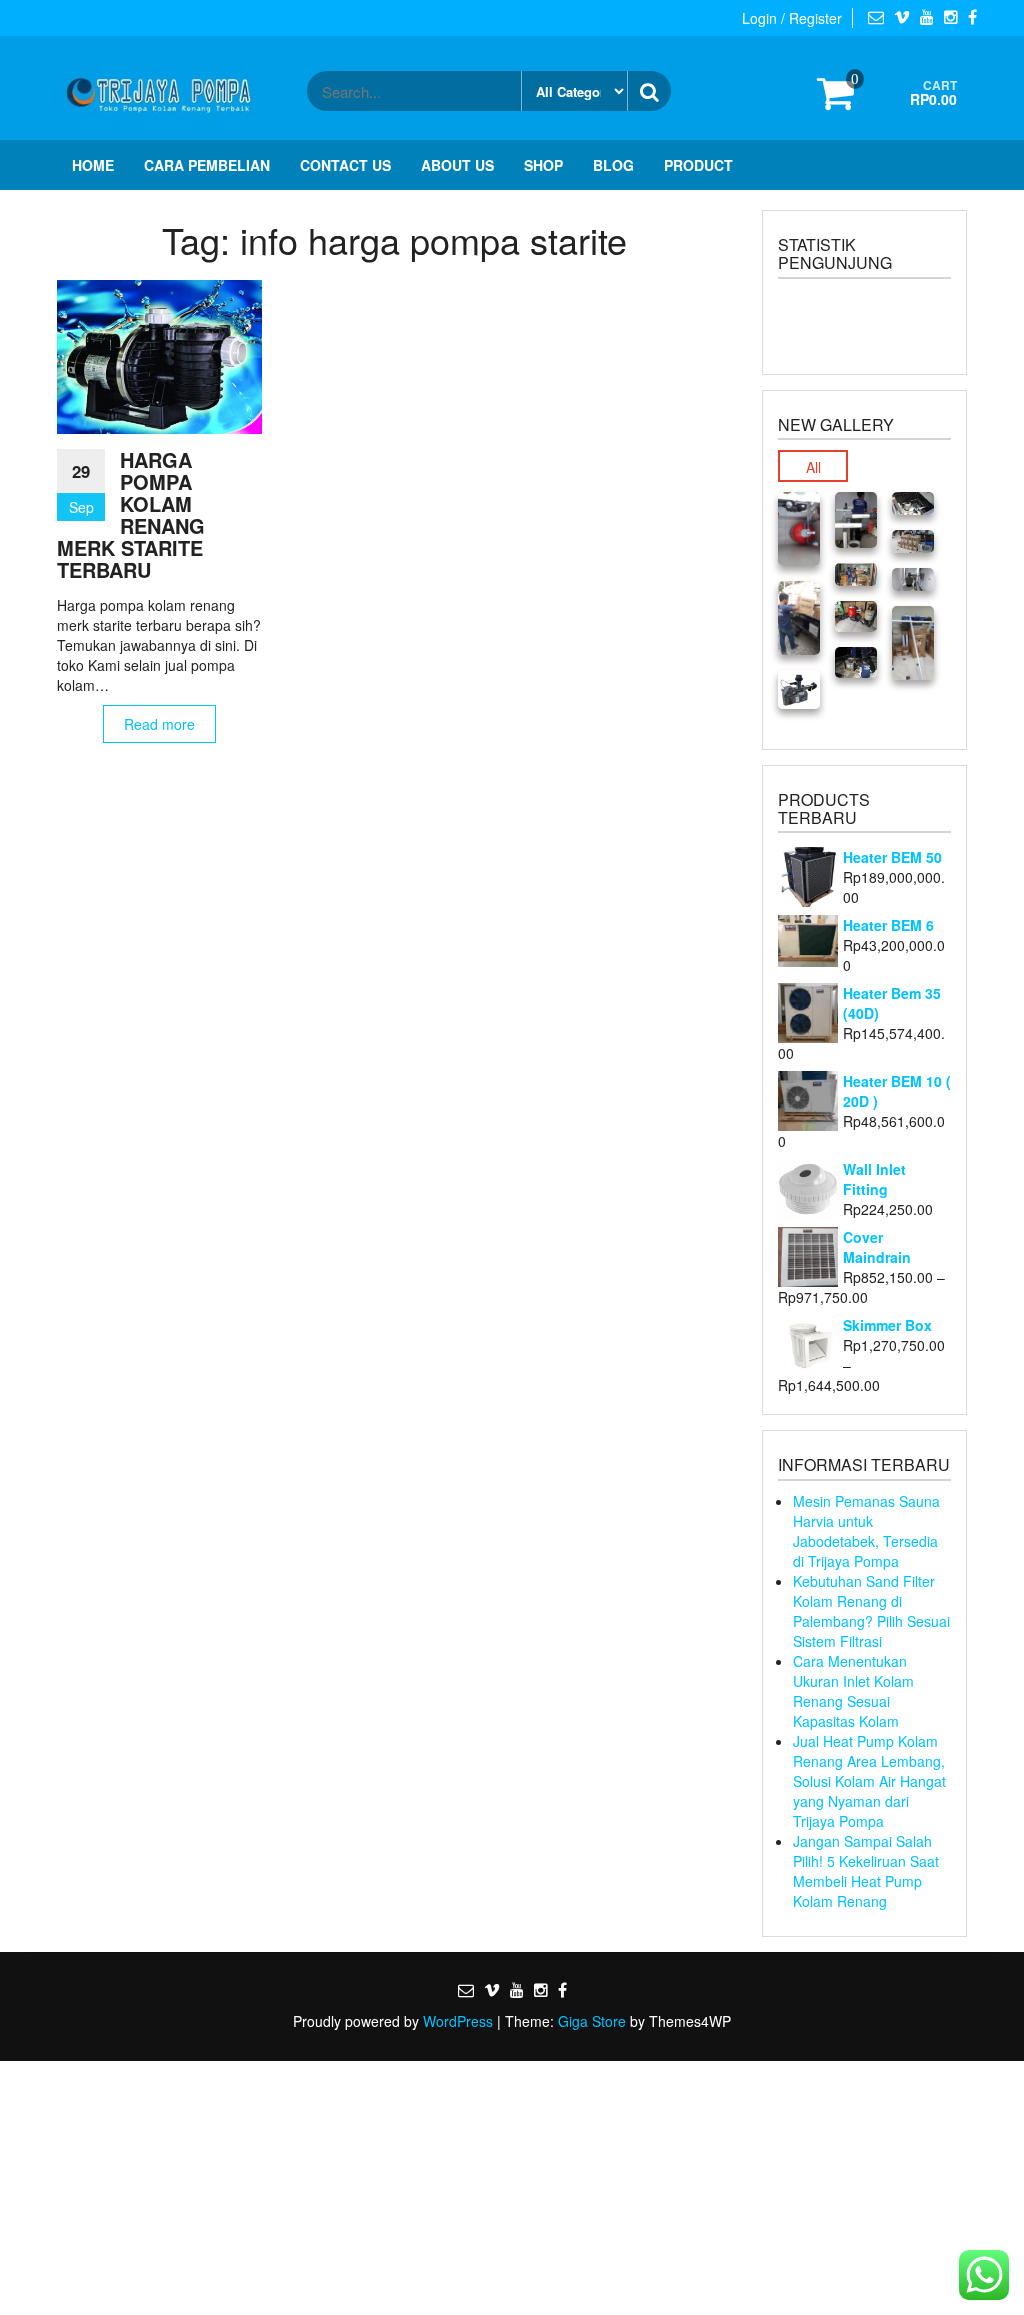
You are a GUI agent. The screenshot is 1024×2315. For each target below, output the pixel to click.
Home (93, 165)
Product (698, 165)
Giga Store (592, 2021)
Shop (543, 165)
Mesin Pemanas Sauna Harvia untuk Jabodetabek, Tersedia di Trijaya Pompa (866, 1531)
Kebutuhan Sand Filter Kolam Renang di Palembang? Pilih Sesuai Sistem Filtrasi (871, 1611)
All (813, 467)
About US (457, 165)
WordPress (458, 2021)
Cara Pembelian (207, 165)
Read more (159, 724)
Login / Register (792, 18)
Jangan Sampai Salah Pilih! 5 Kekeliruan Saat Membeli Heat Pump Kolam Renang (866, 1871)
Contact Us (345, 165)
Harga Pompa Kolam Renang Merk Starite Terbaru (131, 514)
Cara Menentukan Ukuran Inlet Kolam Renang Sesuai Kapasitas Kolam (853, 1691)
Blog (613, 165)
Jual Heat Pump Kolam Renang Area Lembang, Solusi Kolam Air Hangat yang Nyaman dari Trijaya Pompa (869, 1781)
